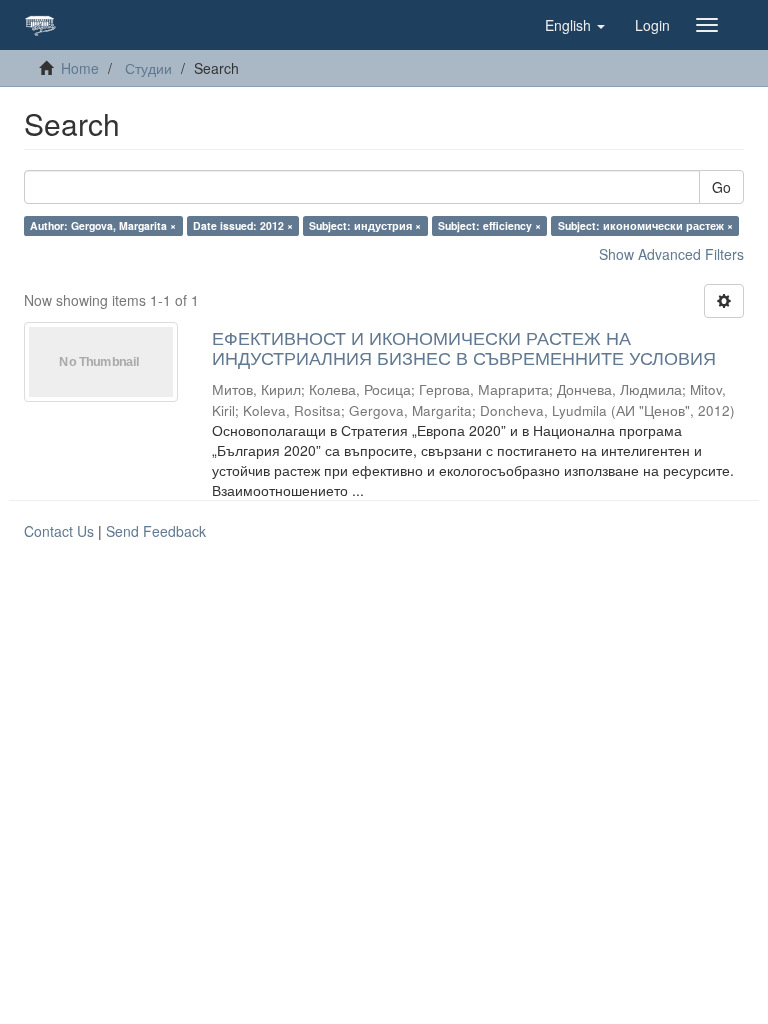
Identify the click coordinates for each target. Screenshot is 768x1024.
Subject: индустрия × (365, 225)
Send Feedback (156, 531)
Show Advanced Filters (671, 254)
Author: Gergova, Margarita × (103, 225)
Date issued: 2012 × (243, 225)
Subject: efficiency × (489, 225)
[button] (575, 25)
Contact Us (59, 531)
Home (80, 68)
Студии (148, 68)
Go (721, 187)
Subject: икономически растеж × (645, 225)
